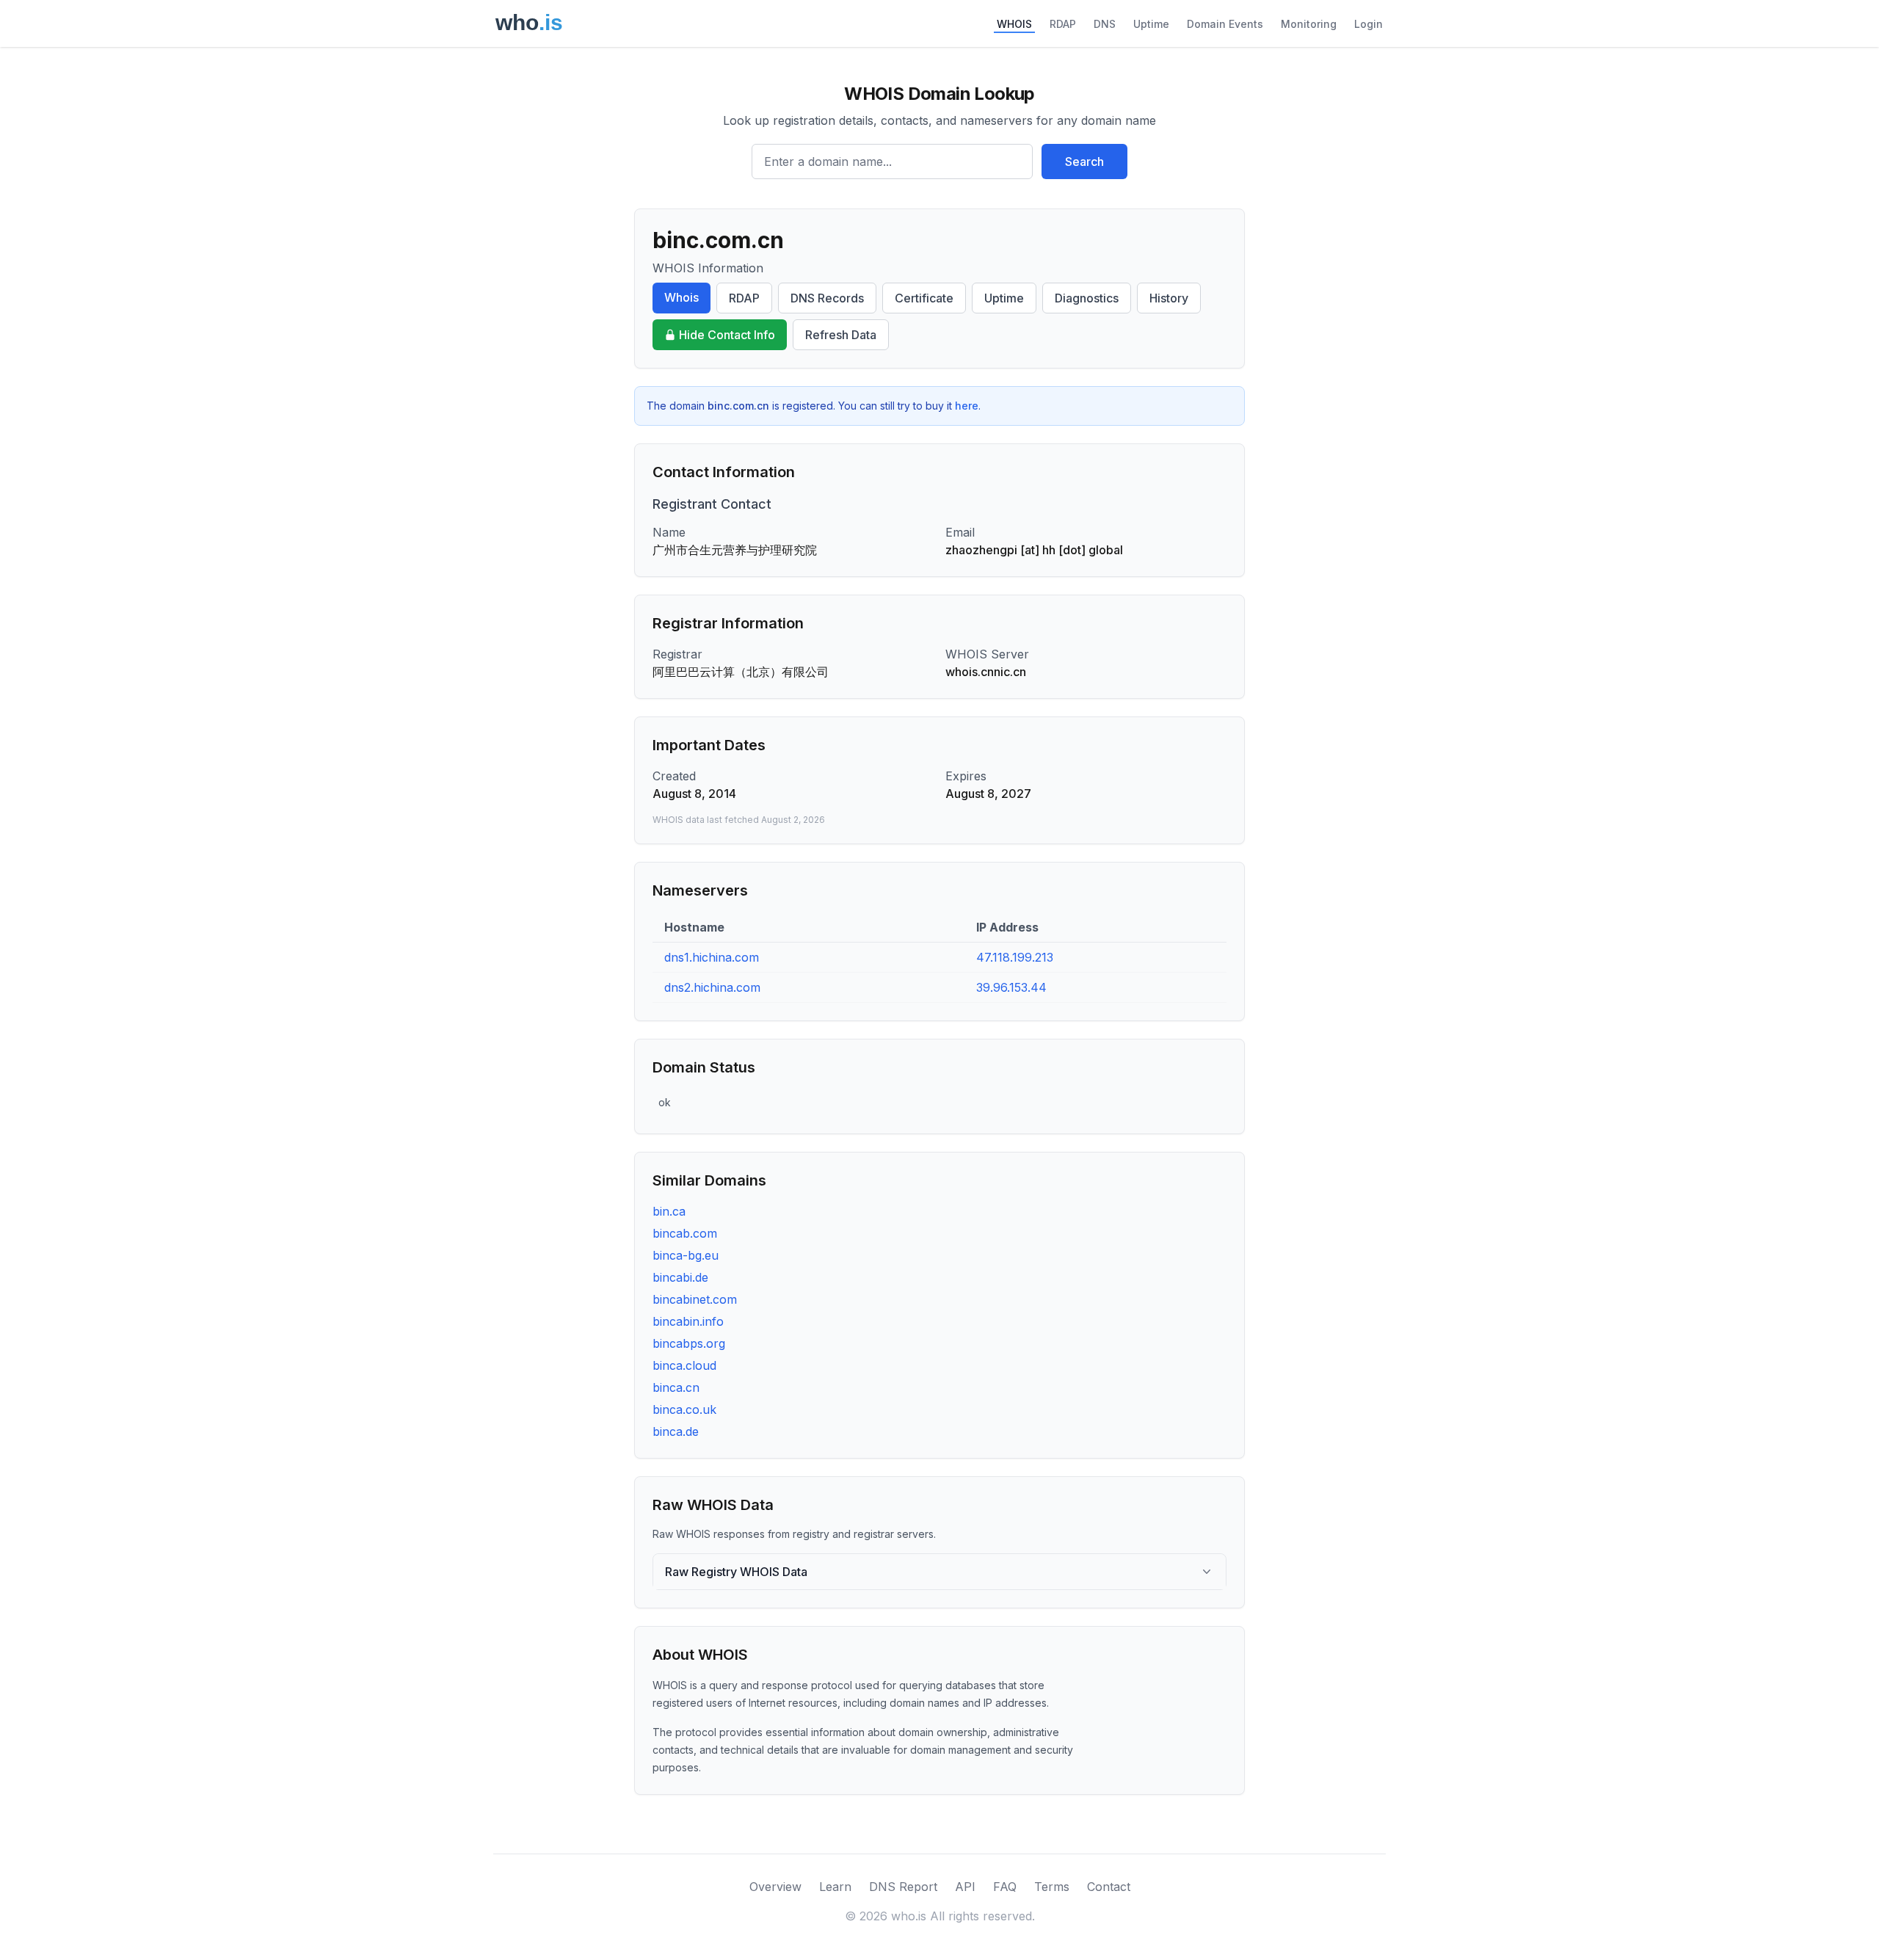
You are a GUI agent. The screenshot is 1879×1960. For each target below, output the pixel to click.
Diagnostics (1087, 298)
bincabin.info (688, 1321)
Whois (682, 297)
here (967, 406)
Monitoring (1309, 24)
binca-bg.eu (686, 1255)
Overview (775, 1887)
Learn (835, 1887)
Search (1084, 161)
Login (1369, 24)
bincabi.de (680, 1277)
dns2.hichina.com (712, 987)
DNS (1105, 24)
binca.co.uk (684, 1409)
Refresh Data (841, 335)
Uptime (1151, 24)
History (1169, 298)
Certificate (924, 298)
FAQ (1005, 1887)
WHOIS (1014, 24)
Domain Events (1225, 24)
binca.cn (676, 1387)
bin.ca (669, 1211)
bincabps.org (689, 1343)
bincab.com (685, 1233)
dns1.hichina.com (712, 957)
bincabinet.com (695, 1299)
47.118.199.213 (1015, 957)
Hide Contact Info (727, 335)
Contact (1109, 1887)
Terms (1052, 1887)
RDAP (1063, 24)
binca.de (676, 1431)
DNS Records (827, 298)
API (965, 1887)
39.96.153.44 (1011, 987)
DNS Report (903, 1887)
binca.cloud (684, 1365)
